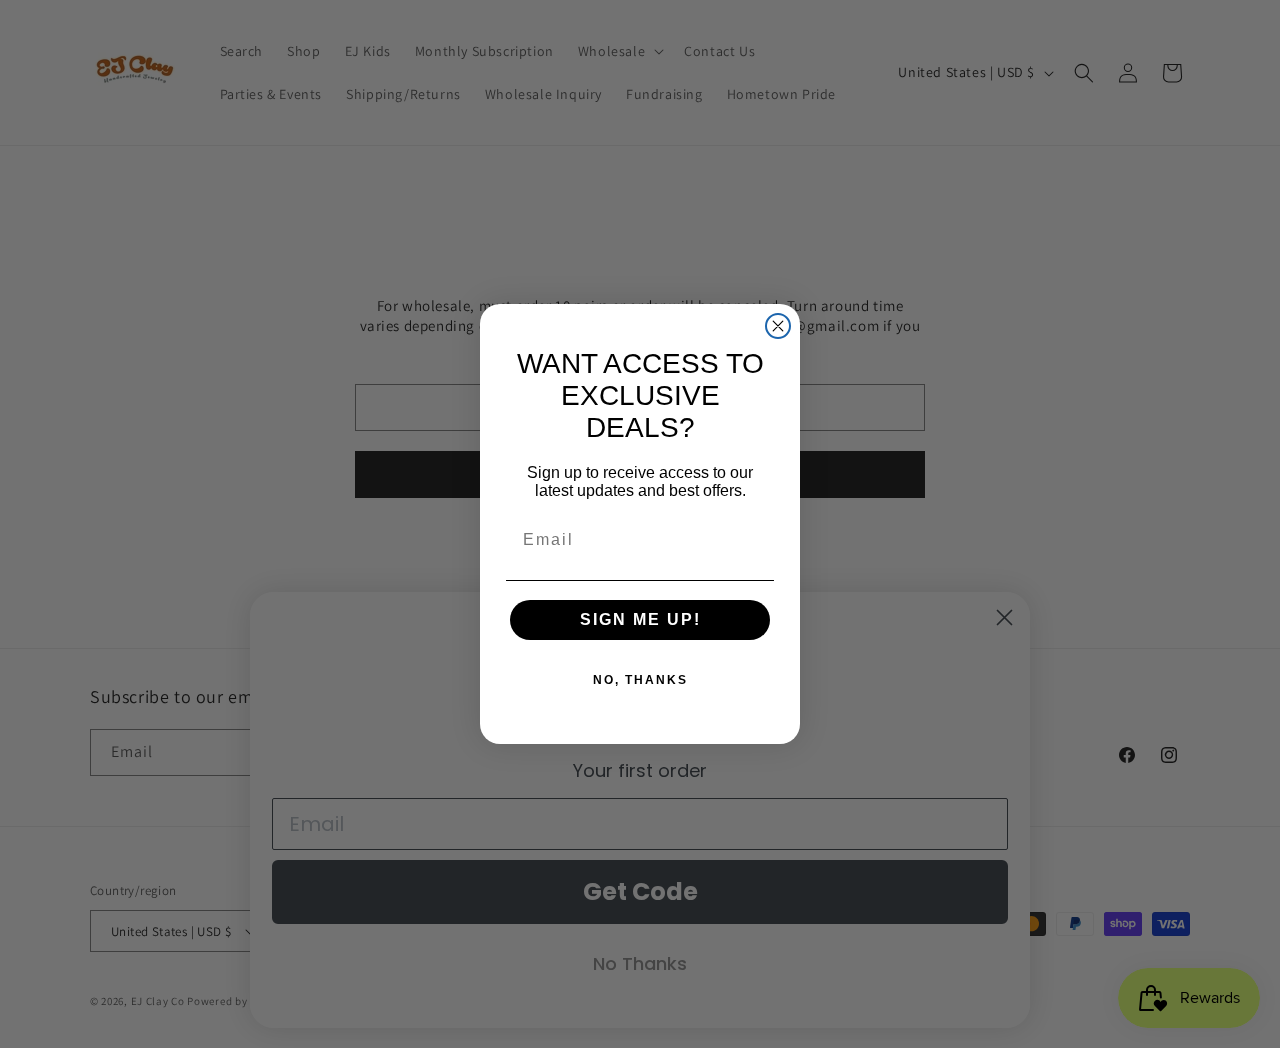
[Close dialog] (778, 326)
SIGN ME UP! (640, 619)
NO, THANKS (640, 680)
